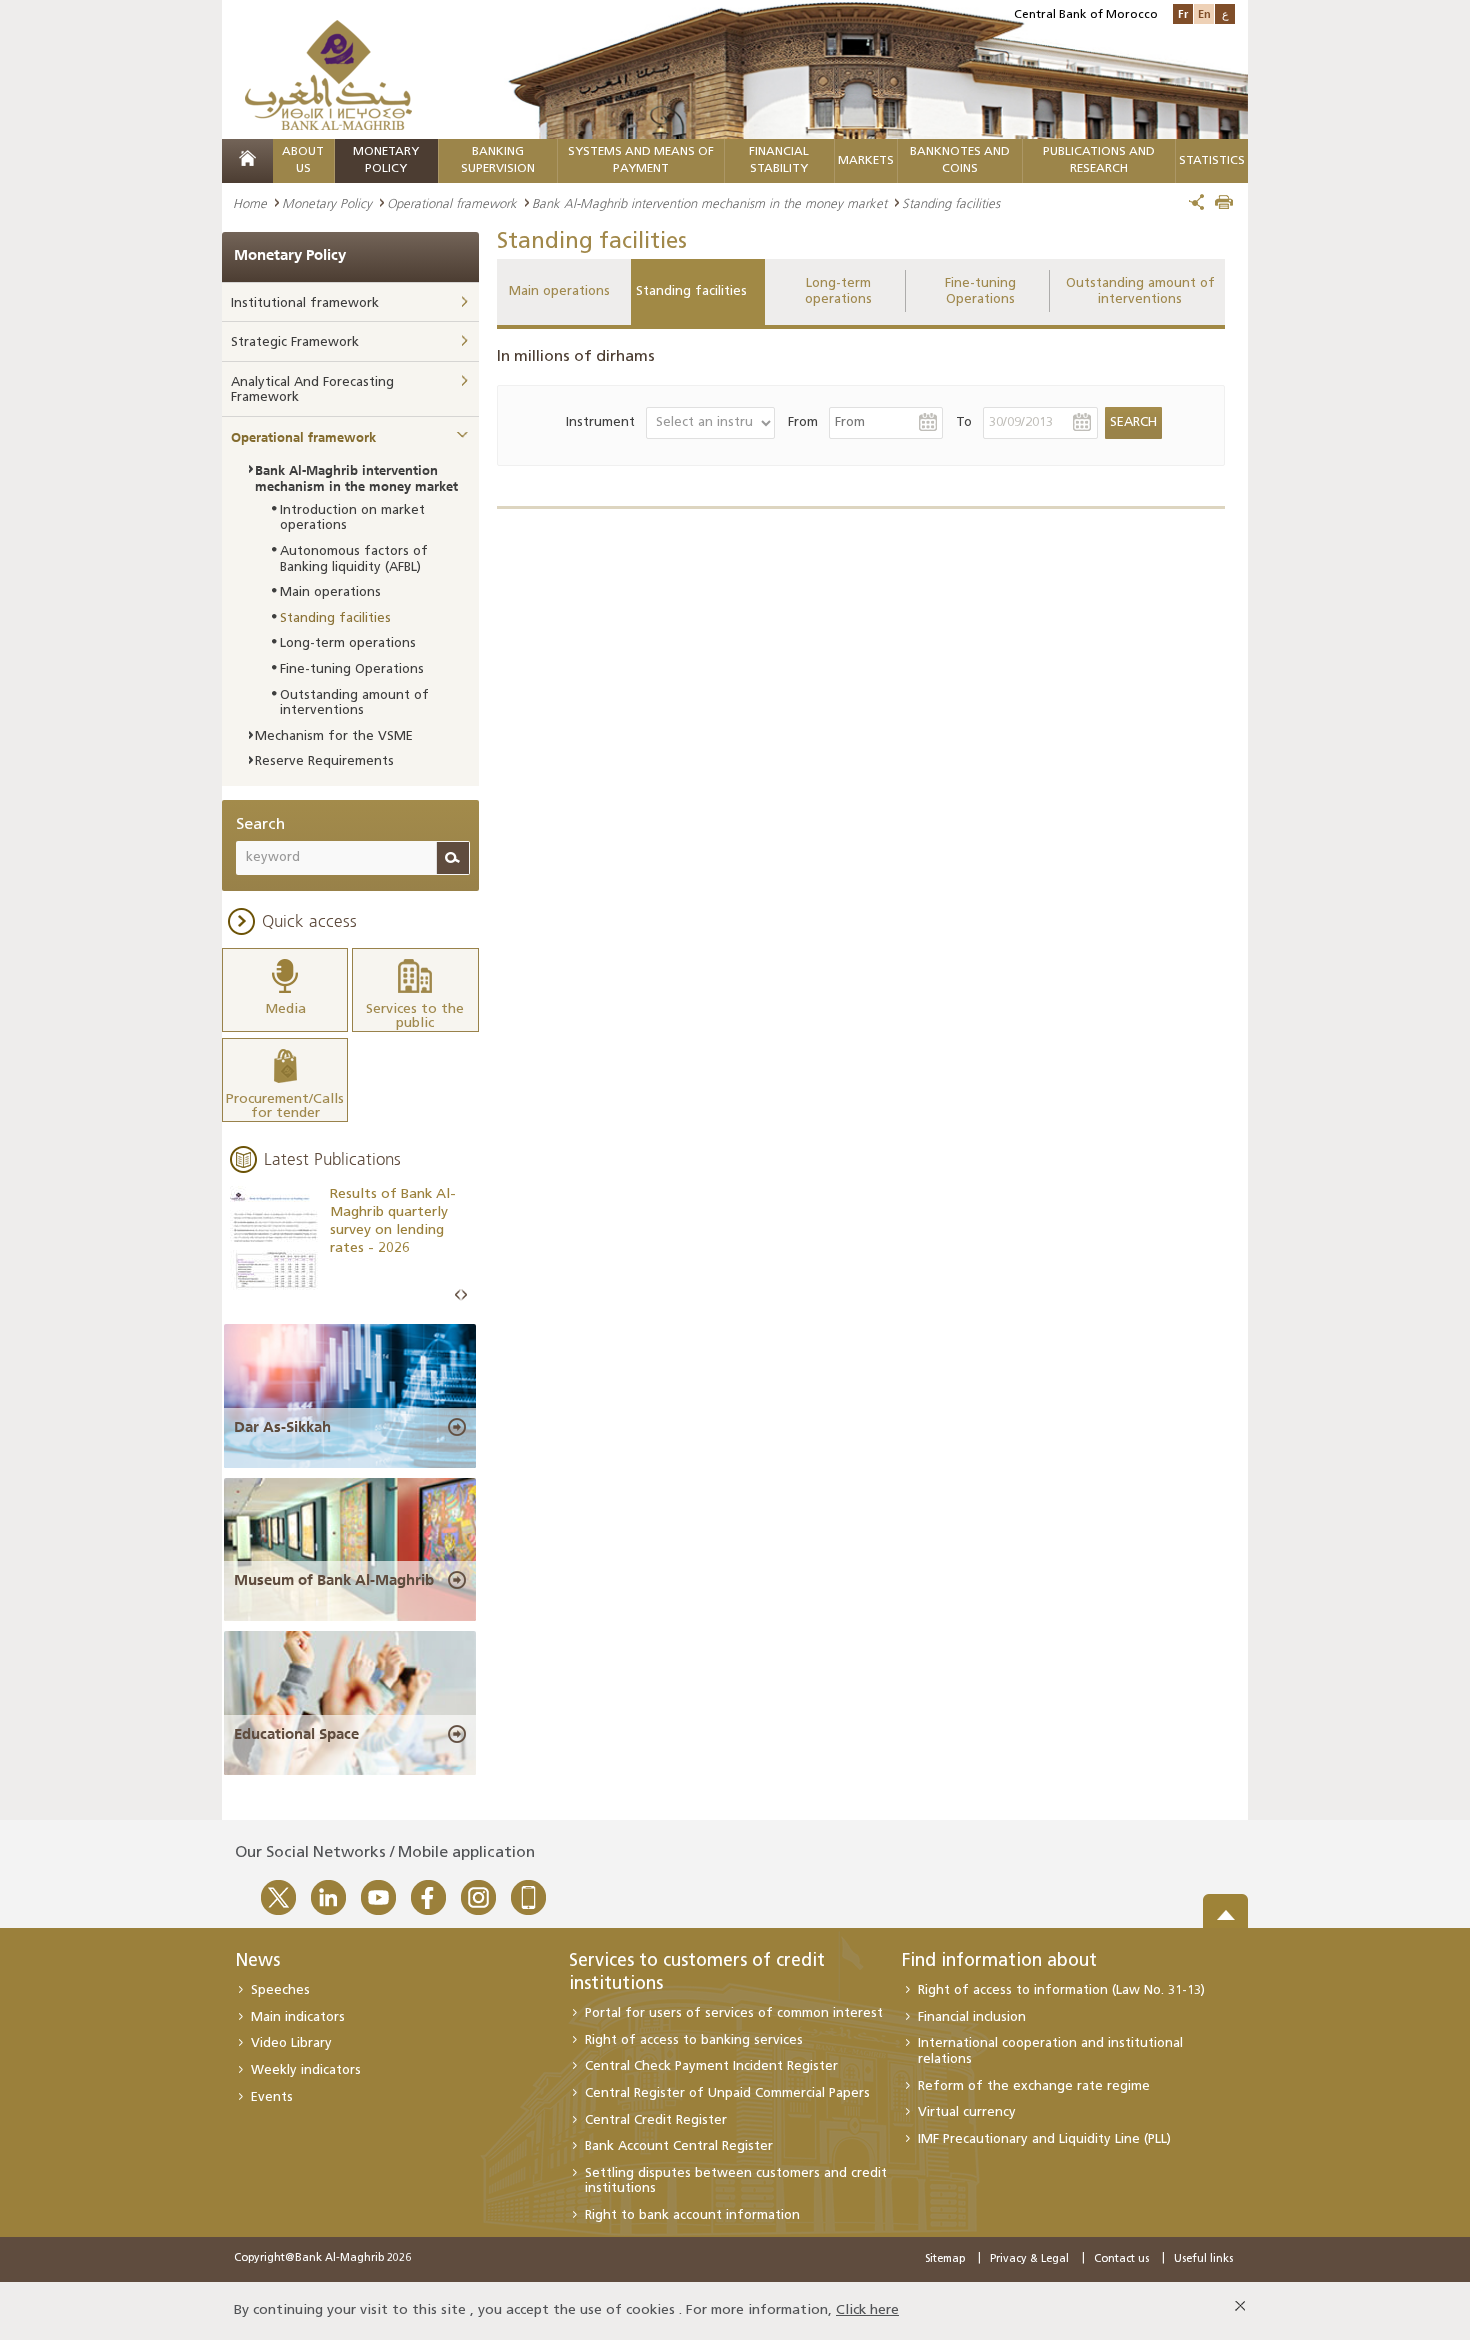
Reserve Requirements (324, 761)
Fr (1183, 13)
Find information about (999, 1962)
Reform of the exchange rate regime (1034, 2086)
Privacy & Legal (1029, 2259)
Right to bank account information (692, 2215)
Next (464, 1295)
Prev (458, 1295)
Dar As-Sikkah (282, 1427)
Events (272, 2097)
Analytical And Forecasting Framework (312, 390)
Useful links (1203, 2259)
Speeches (280, 1990)
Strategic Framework (295, 342)
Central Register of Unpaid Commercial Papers (727, 2093)
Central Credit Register (656, 2120)
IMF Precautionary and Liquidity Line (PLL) (1044, 2139)
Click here (867, 2310)
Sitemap (945, 2259)
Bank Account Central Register (679, 2146)
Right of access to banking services (694, 2040)
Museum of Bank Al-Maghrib (334, 1580)
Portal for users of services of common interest (734, 2013)
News (257, 1962)
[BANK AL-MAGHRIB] (328, 74)
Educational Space (296, 1734)
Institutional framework (305, 303)
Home (250, 203)
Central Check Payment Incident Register (711, 2066)
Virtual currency (967, 2112)
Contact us (1121, 2259)
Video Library (291, 2043)
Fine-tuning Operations (980, 291)
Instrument (600, 422)
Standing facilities (691, 291)
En (1204, 13)
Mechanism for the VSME (334, 736)
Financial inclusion (972, 2017)
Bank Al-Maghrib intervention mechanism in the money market (709, 203)
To (964, 422)
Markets (866, 161)
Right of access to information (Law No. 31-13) (1061, 1990)
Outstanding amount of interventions (1140, 291)
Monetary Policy (327, 203)
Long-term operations (838, 291)
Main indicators (298, 2017)
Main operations (559, 291)
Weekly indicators (306, 2070)
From (803, 422)
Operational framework (452, 203)
